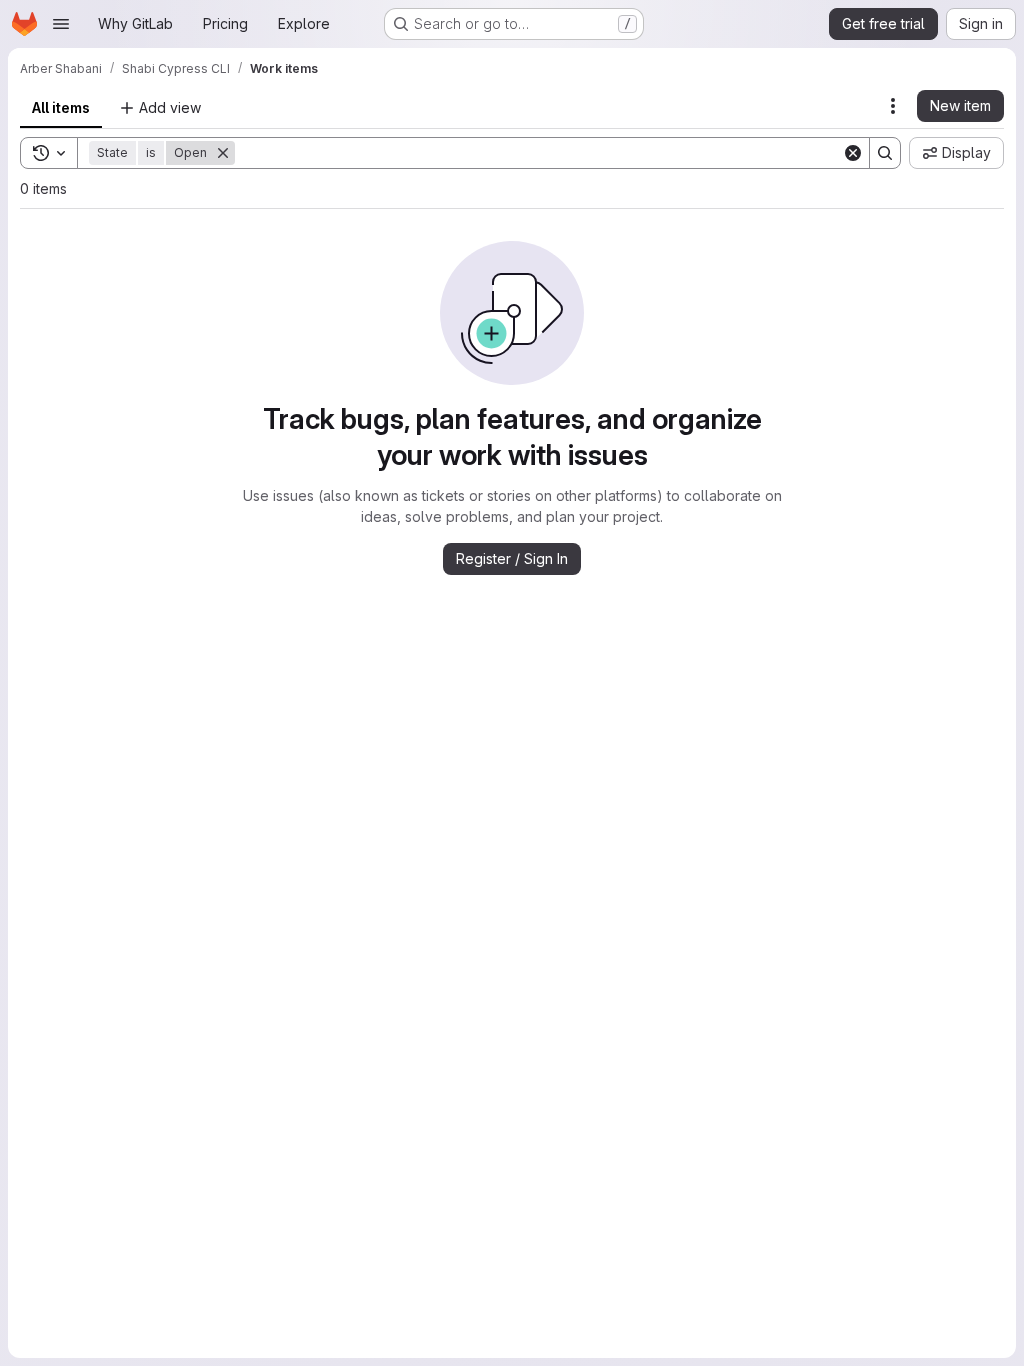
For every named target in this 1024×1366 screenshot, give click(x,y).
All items (61, 107)
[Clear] (853, 153)
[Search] (885, 153)
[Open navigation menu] (61, 24)
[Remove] (223, 153)
